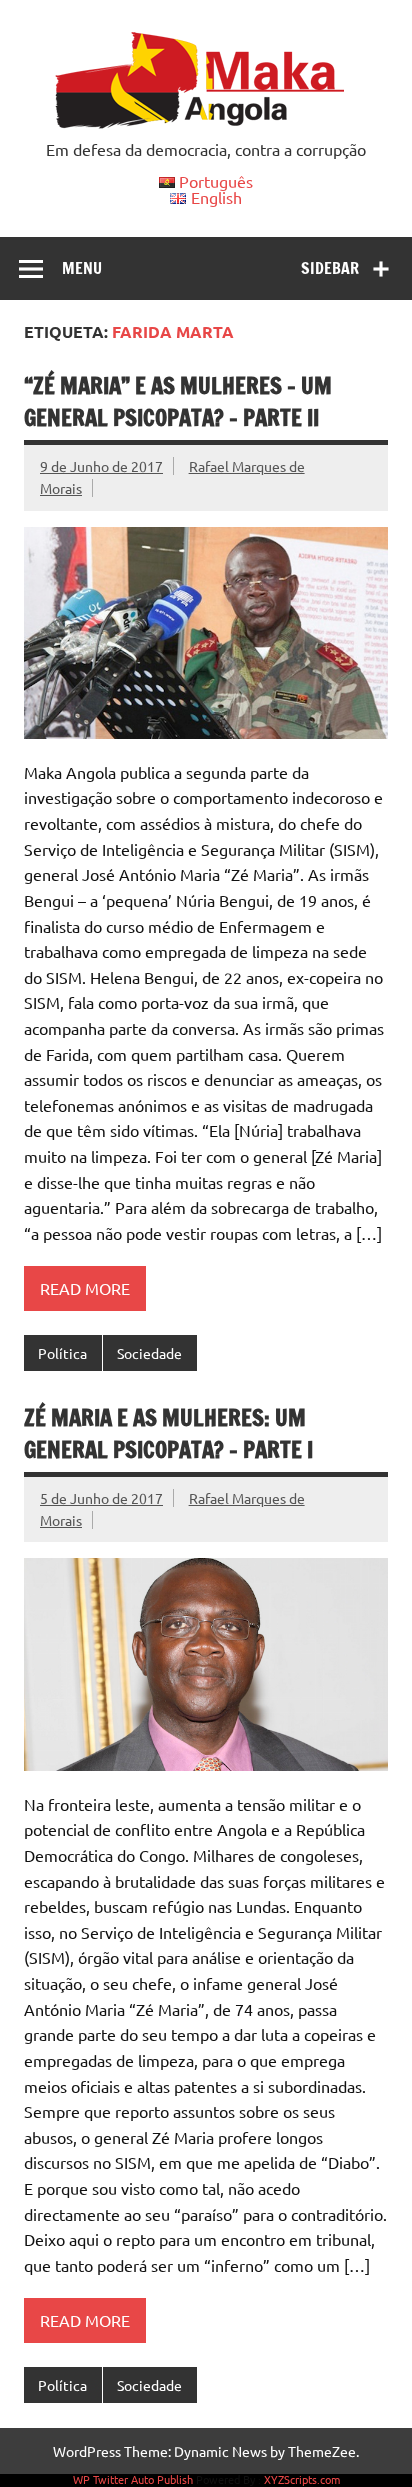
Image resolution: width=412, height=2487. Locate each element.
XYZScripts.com (302, 2479)
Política (62, 1353)
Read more (85, 1288)
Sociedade (149, 1353)
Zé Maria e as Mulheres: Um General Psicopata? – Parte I (168, 1433)
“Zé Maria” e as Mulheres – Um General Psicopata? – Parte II (178, 401)
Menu (82, 268)
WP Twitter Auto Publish (133, 2479)
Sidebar (330, 268)
